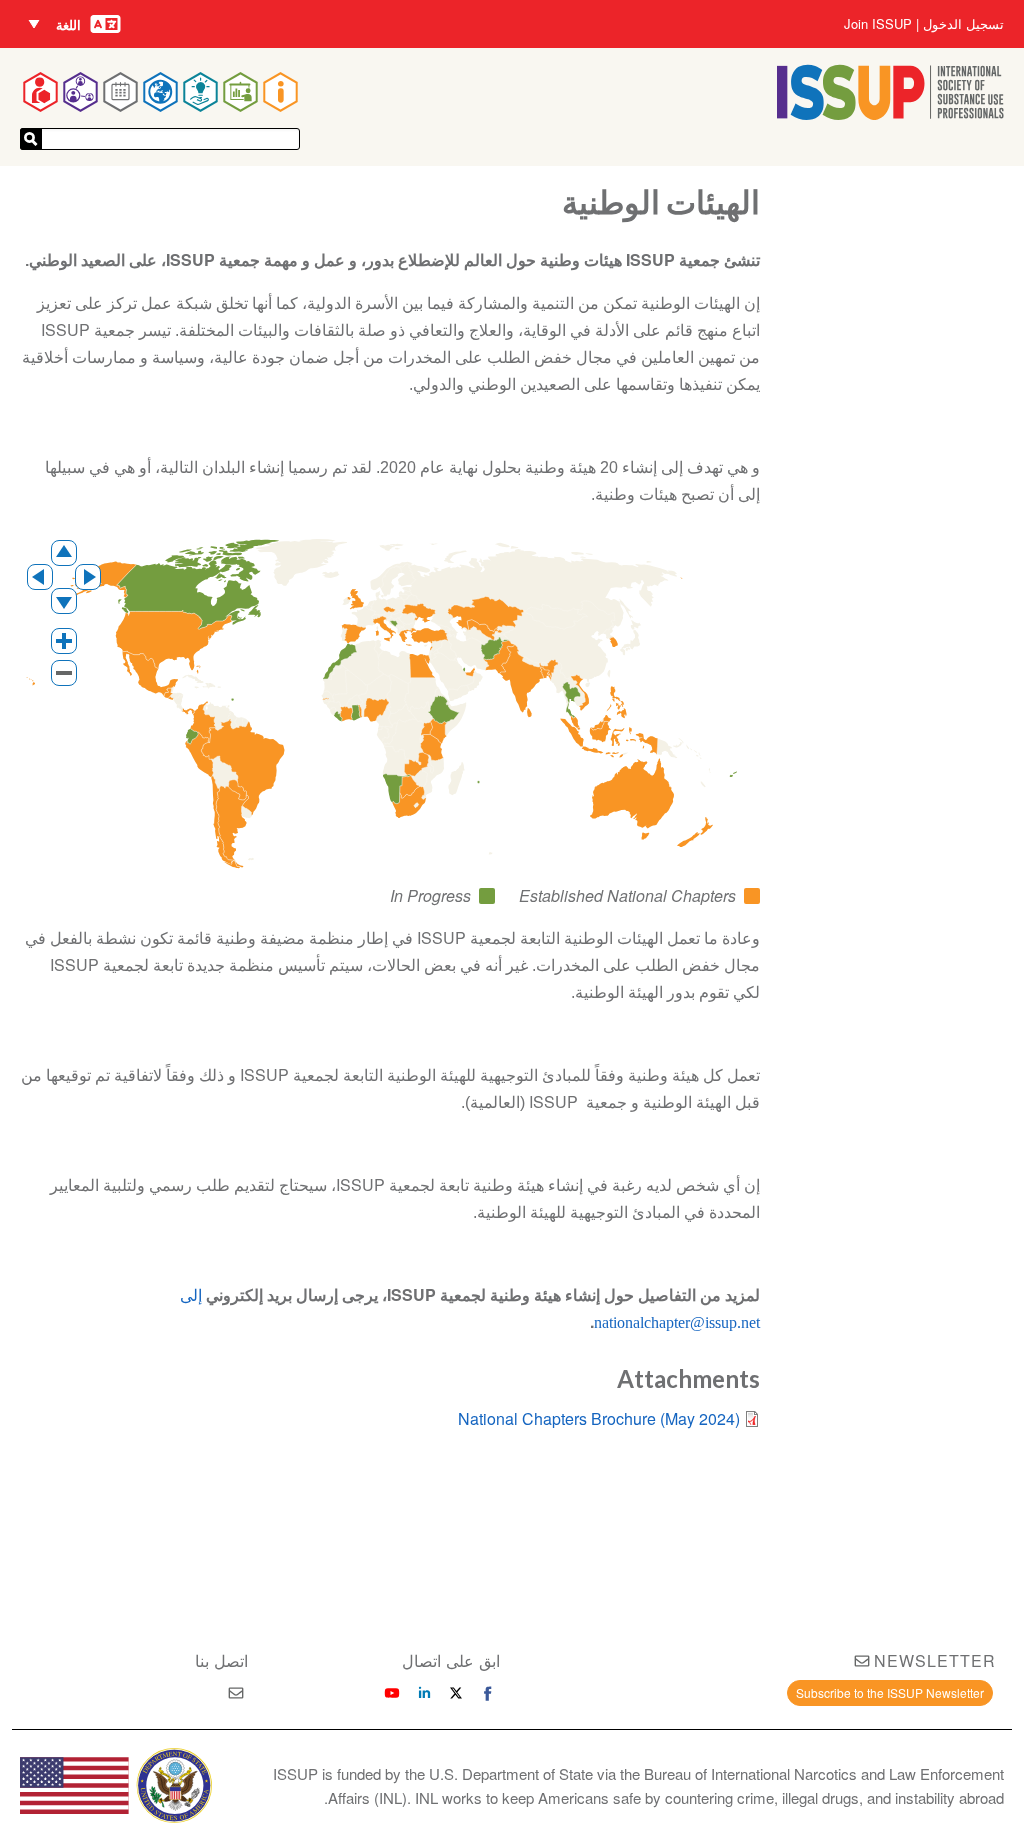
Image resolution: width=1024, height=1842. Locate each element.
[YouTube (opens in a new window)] (392, 1693)
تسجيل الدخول (963, 24)
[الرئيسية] (890, 113)
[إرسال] (31, 139)
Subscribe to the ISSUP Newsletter (890, 1692)
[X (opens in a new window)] (456, 1693)
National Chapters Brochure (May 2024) (599, 1418)
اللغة (68, 24)
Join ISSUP (878, 24)
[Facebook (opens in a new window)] (488, 1693)
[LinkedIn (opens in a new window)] (424, 1693)
